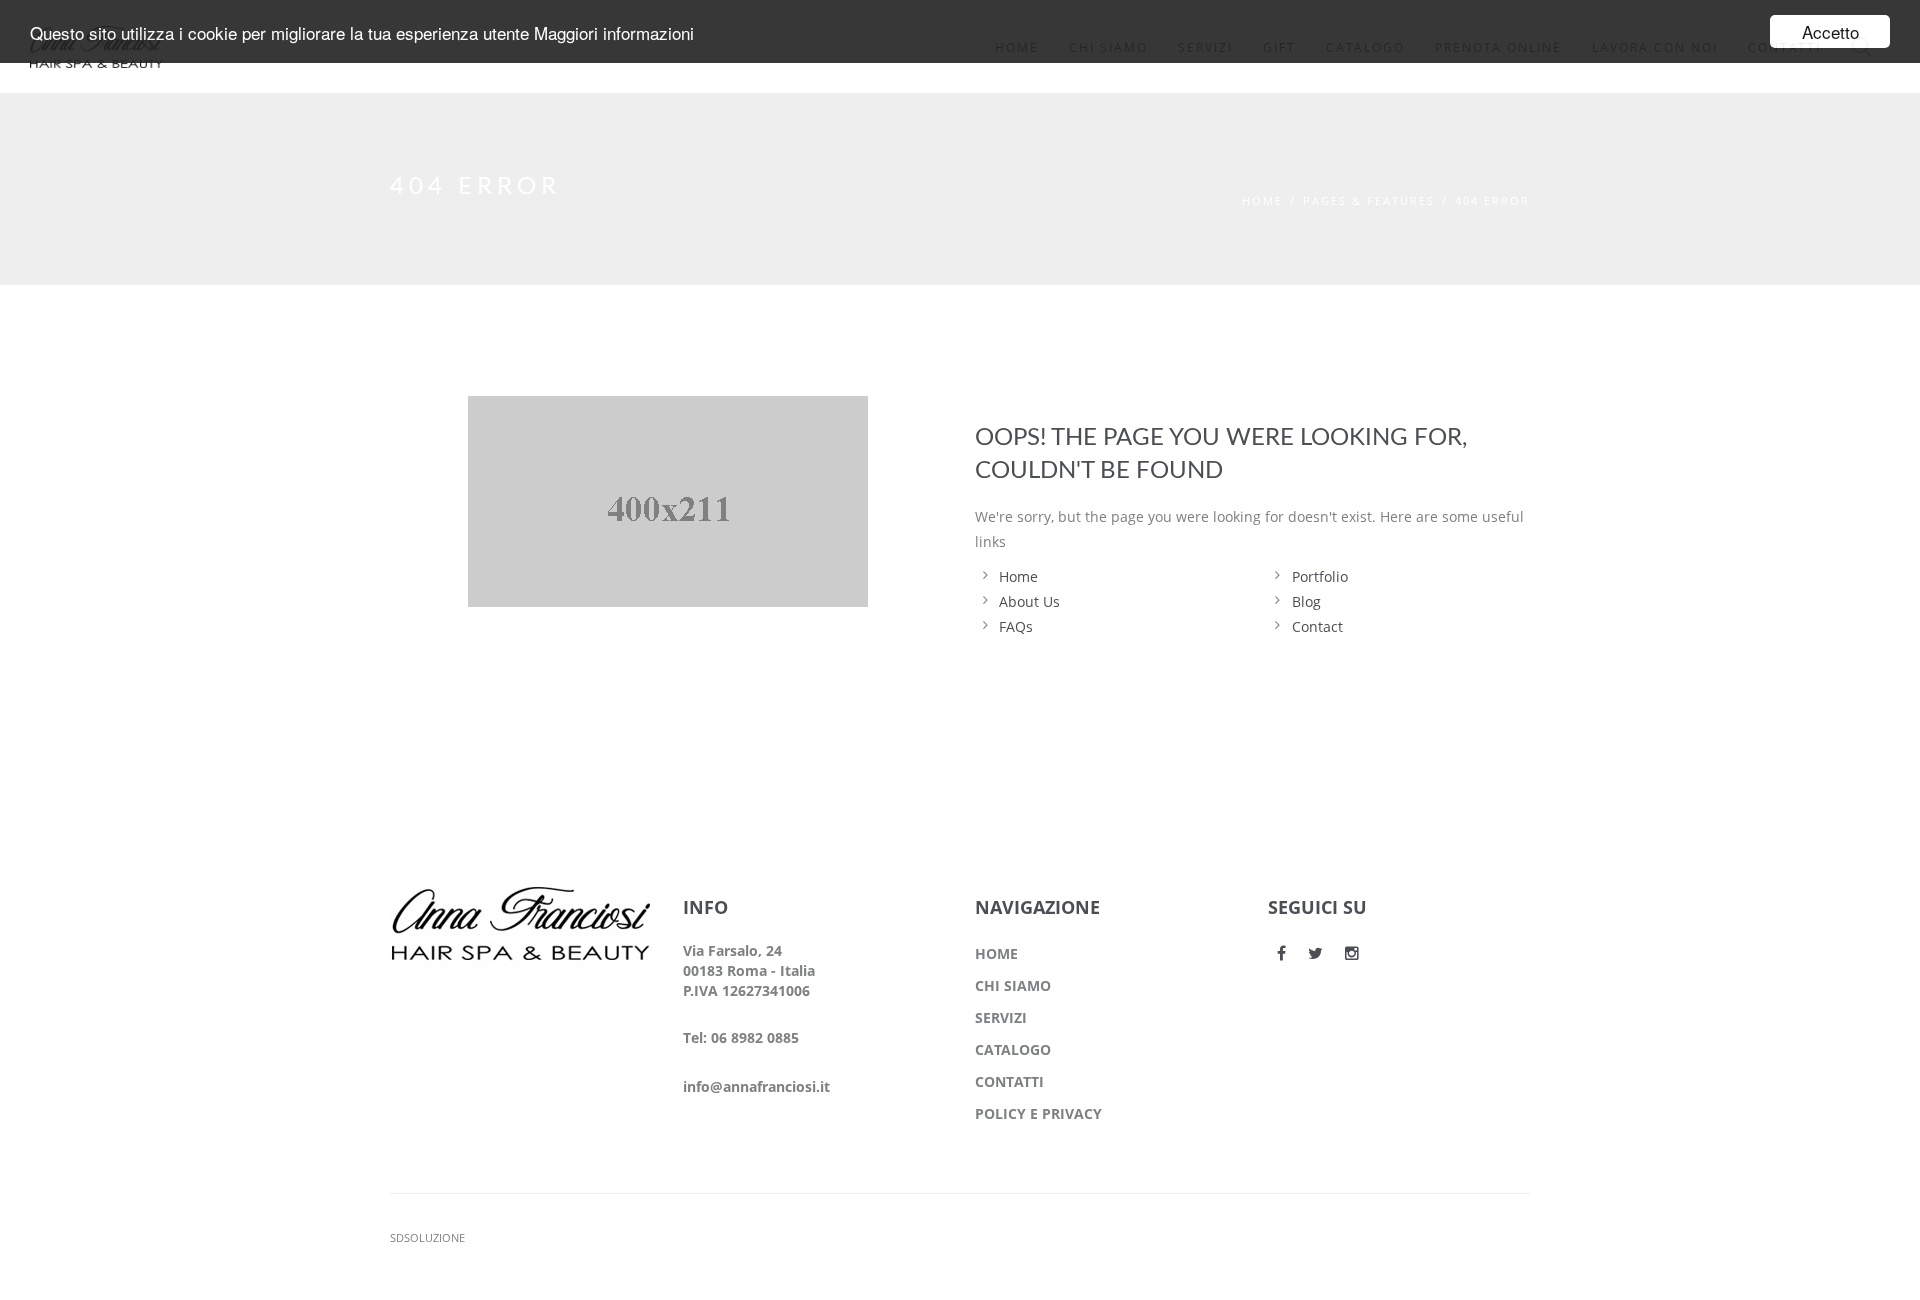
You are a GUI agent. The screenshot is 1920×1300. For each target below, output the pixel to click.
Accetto (1830, 31)
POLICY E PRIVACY (1038, 1113)
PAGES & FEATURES (1369, 200)
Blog (1306, 601)
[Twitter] (1315, 953)
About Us (1029, 601)
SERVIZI (1001, 1017)
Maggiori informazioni (614, 32)
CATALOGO (1013, 1049)
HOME (996, 953)
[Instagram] (1352, 953)
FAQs (1016, 626)
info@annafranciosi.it (756, 1086)
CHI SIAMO (1013, 985)
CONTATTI (1009, 1081)
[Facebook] (1281, 953)
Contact (1317, 626)
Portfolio (1320, 576)
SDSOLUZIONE (427, 1237)
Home (1262, 200)
